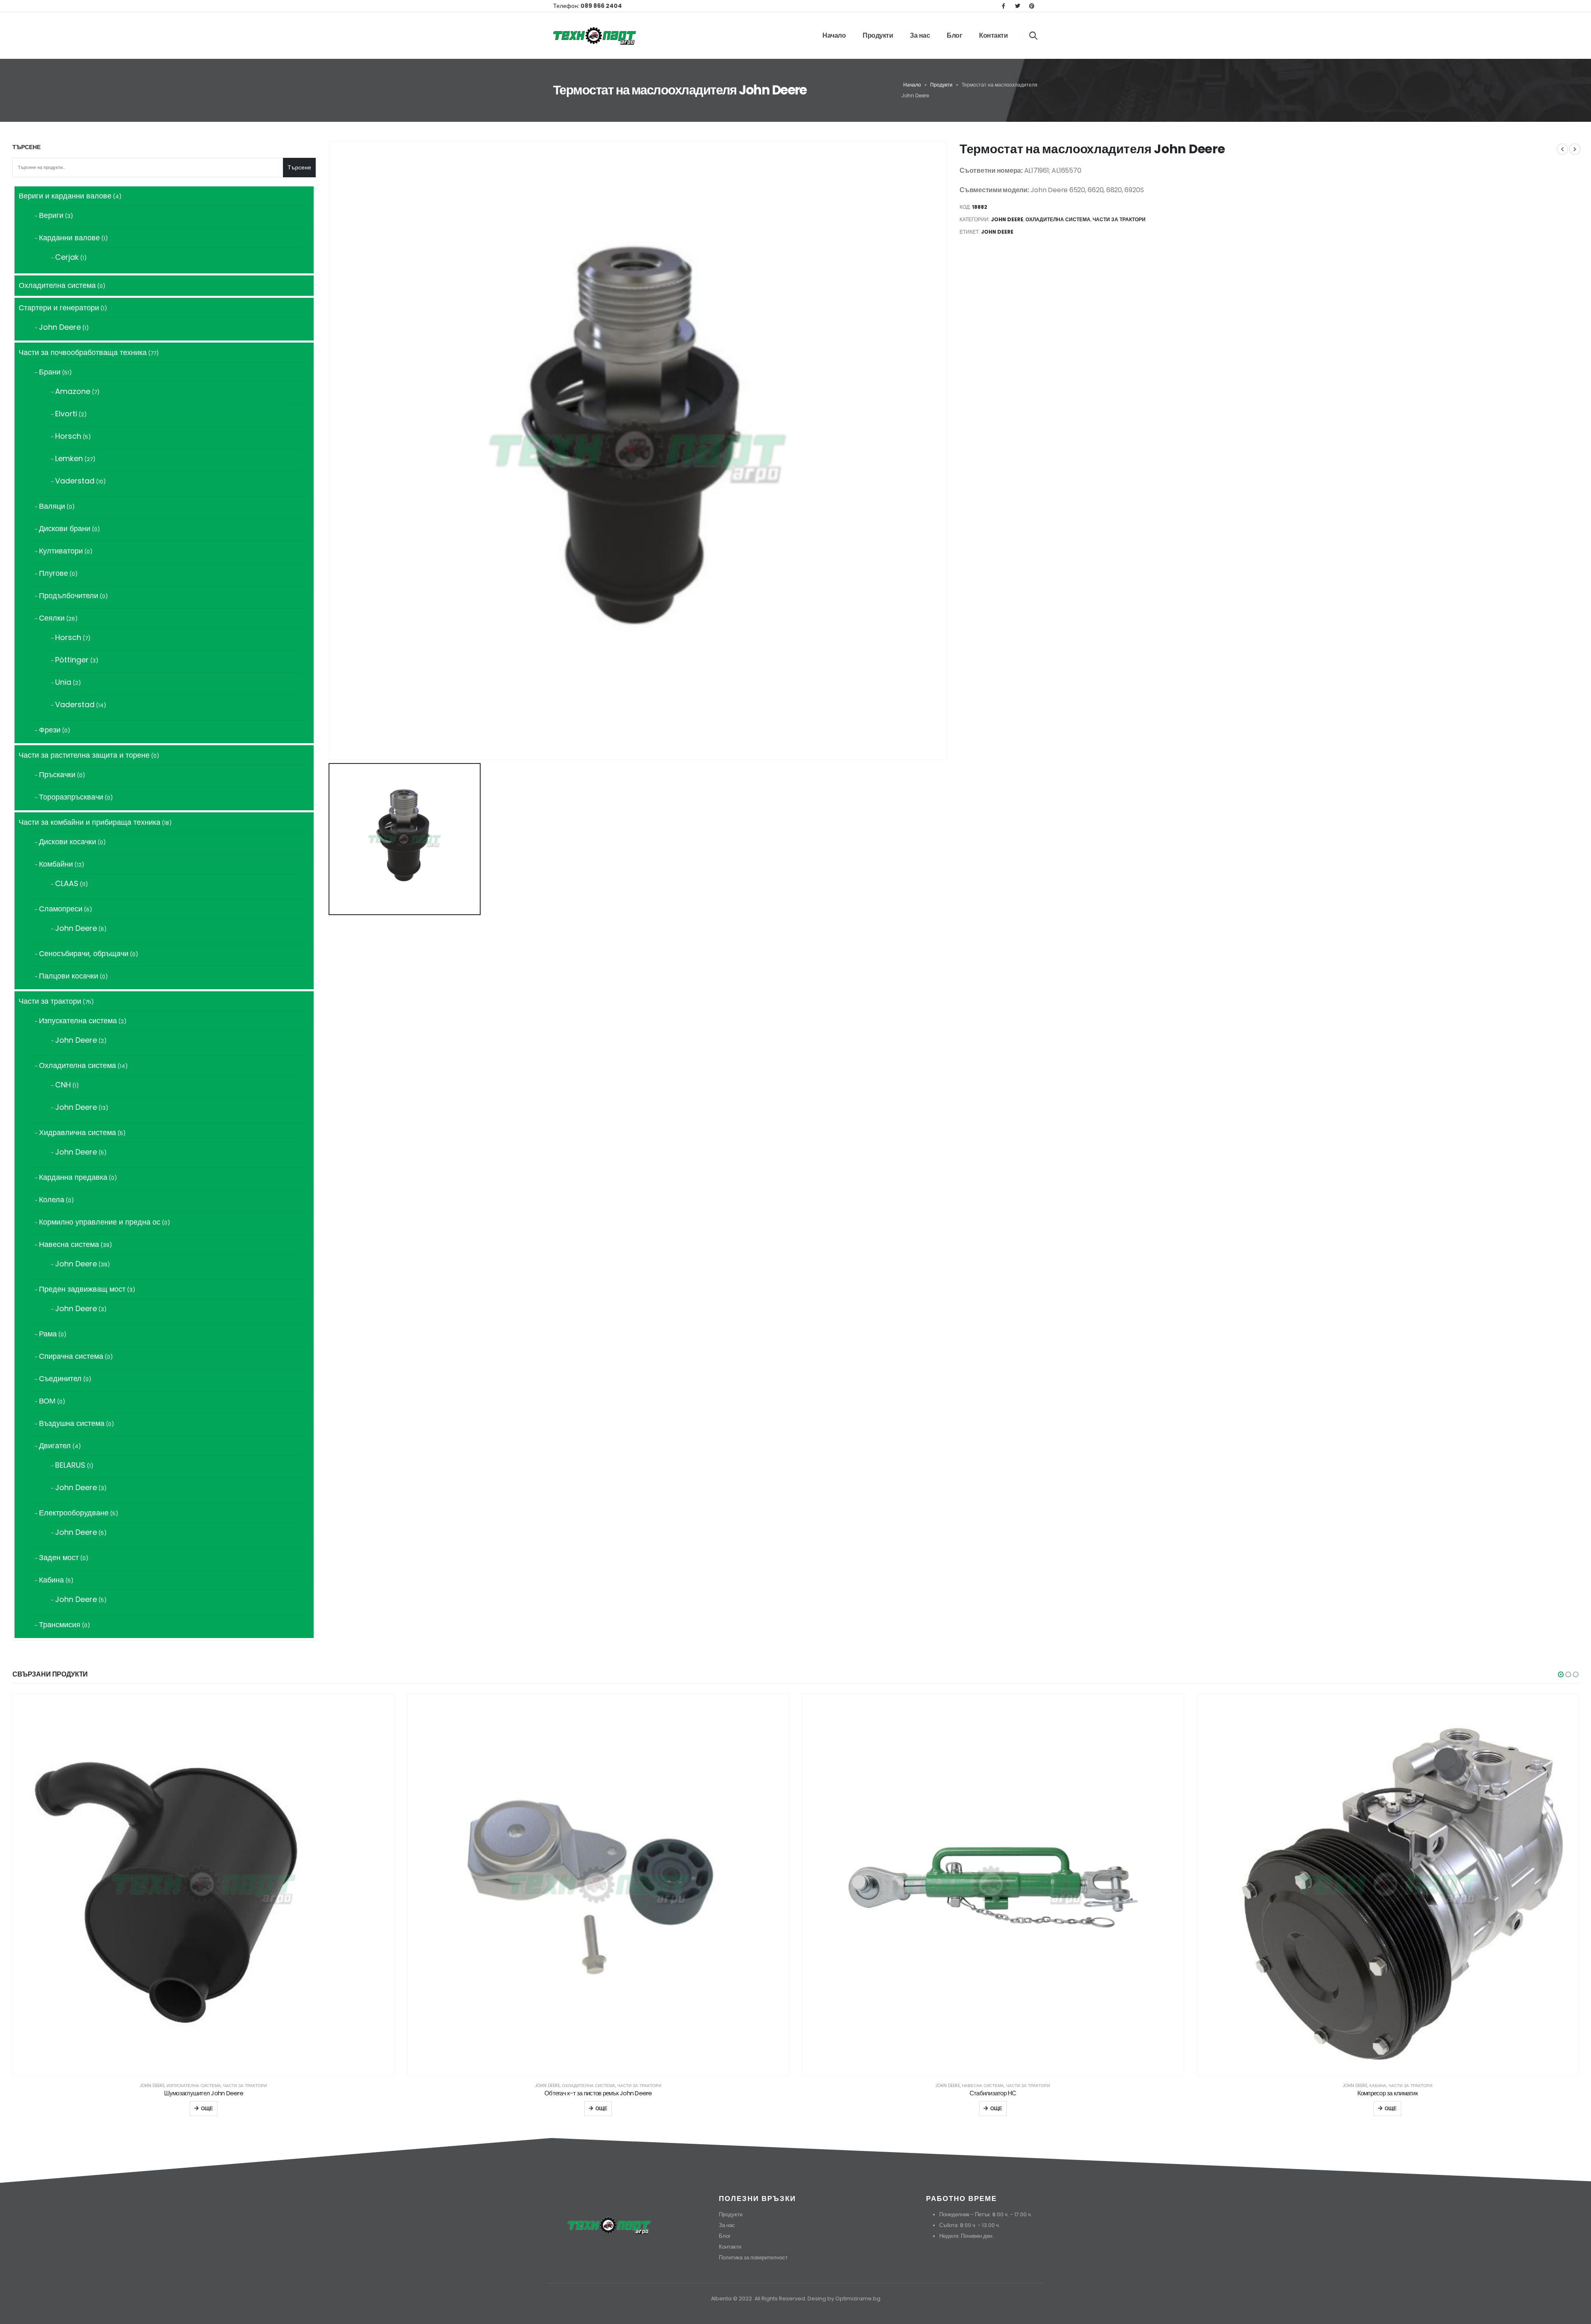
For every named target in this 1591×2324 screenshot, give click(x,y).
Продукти (878, 35)
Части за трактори (1119, 219)
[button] (1561, 1674)
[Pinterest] (1032, 6)
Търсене (27, 147)
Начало (834, 35)
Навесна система (589, 2086)
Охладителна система (1058, 219)
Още (207, 2108)
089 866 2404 (601, 6)
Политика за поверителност (753, 2258)
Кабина (983, 2086)
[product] (204, 1885)
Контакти (993, 35)
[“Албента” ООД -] (595, 35)
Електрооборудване (1378, 2086)
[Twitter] (1018, 6)
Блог (954, 35)
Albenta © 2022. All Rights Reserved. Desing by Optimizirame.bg (796, 2299)
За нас (920, 35)
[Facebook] (1003, 6)
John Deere (1007, 219)
